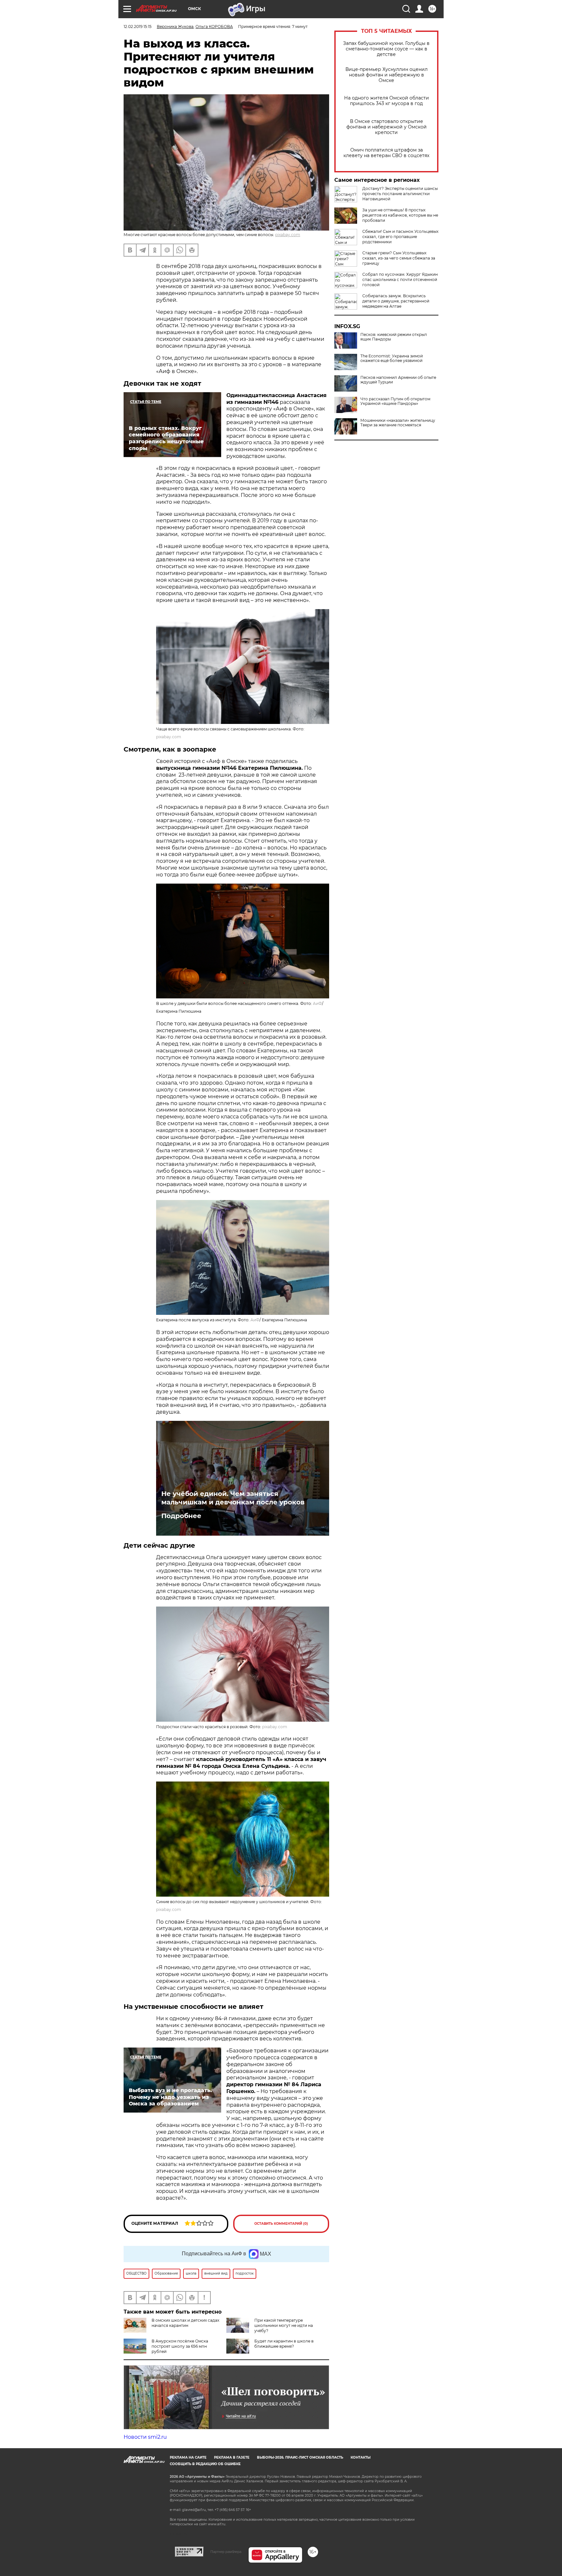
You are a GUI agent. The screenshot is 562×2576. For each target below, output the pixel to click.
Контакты (361, 2457)
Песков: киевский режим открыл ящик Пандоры (394, 337)
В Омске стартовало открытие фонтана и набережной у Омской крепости (387, 127)
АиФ (317, 1003)
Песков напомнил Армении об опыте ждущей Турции (398, 380)
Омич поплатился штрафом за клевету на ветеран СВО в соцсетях (386, 153)
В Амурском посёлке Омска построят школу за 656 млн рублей (180, 2346)
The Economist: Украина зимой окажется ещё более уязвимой (392, 358)
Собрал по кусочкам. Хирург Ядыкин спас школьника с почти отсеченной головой (400, 280)
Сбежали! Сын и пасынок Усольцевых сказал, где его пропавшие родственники (400, 237)
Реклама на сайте (188, 2457)
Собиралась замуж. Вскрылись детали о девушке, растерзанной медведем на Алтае (396, 301)
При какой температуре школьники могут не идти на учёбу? (284, 2325)
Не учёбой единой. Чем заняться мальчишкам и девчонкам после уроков (233, 1498)
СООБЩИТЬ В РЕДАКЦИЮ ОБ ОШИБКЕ (205, 2464)
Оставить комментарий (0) (281, 2224)
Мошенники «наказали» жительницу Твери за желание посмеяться (398, 423)
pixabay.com (288, 235)
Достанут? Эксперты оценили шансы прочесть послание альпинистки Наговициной (400, 194)
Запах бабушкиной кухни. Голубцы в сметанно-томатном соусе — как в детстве (386, 49)
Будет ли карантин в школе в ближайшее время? (284, 2344)
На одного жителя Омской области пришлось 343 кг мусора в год (387, 101)
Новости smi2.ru (145, 2437)
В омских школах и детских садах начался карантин (185, 2323)
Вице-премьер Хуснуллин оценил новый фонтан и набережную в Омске (387, 75)
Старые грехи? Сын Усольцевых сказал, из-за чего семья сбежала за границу (399, 258)
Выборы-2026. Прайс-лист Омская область (300, 2457)
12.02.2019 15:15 (138, 27)
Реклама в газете (232, 2457)
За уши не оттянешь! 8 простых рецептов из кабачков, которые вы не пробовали (400, 215)
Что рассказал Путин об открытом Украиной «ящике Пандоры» (395, 401)
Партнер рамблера (226, 2552)
